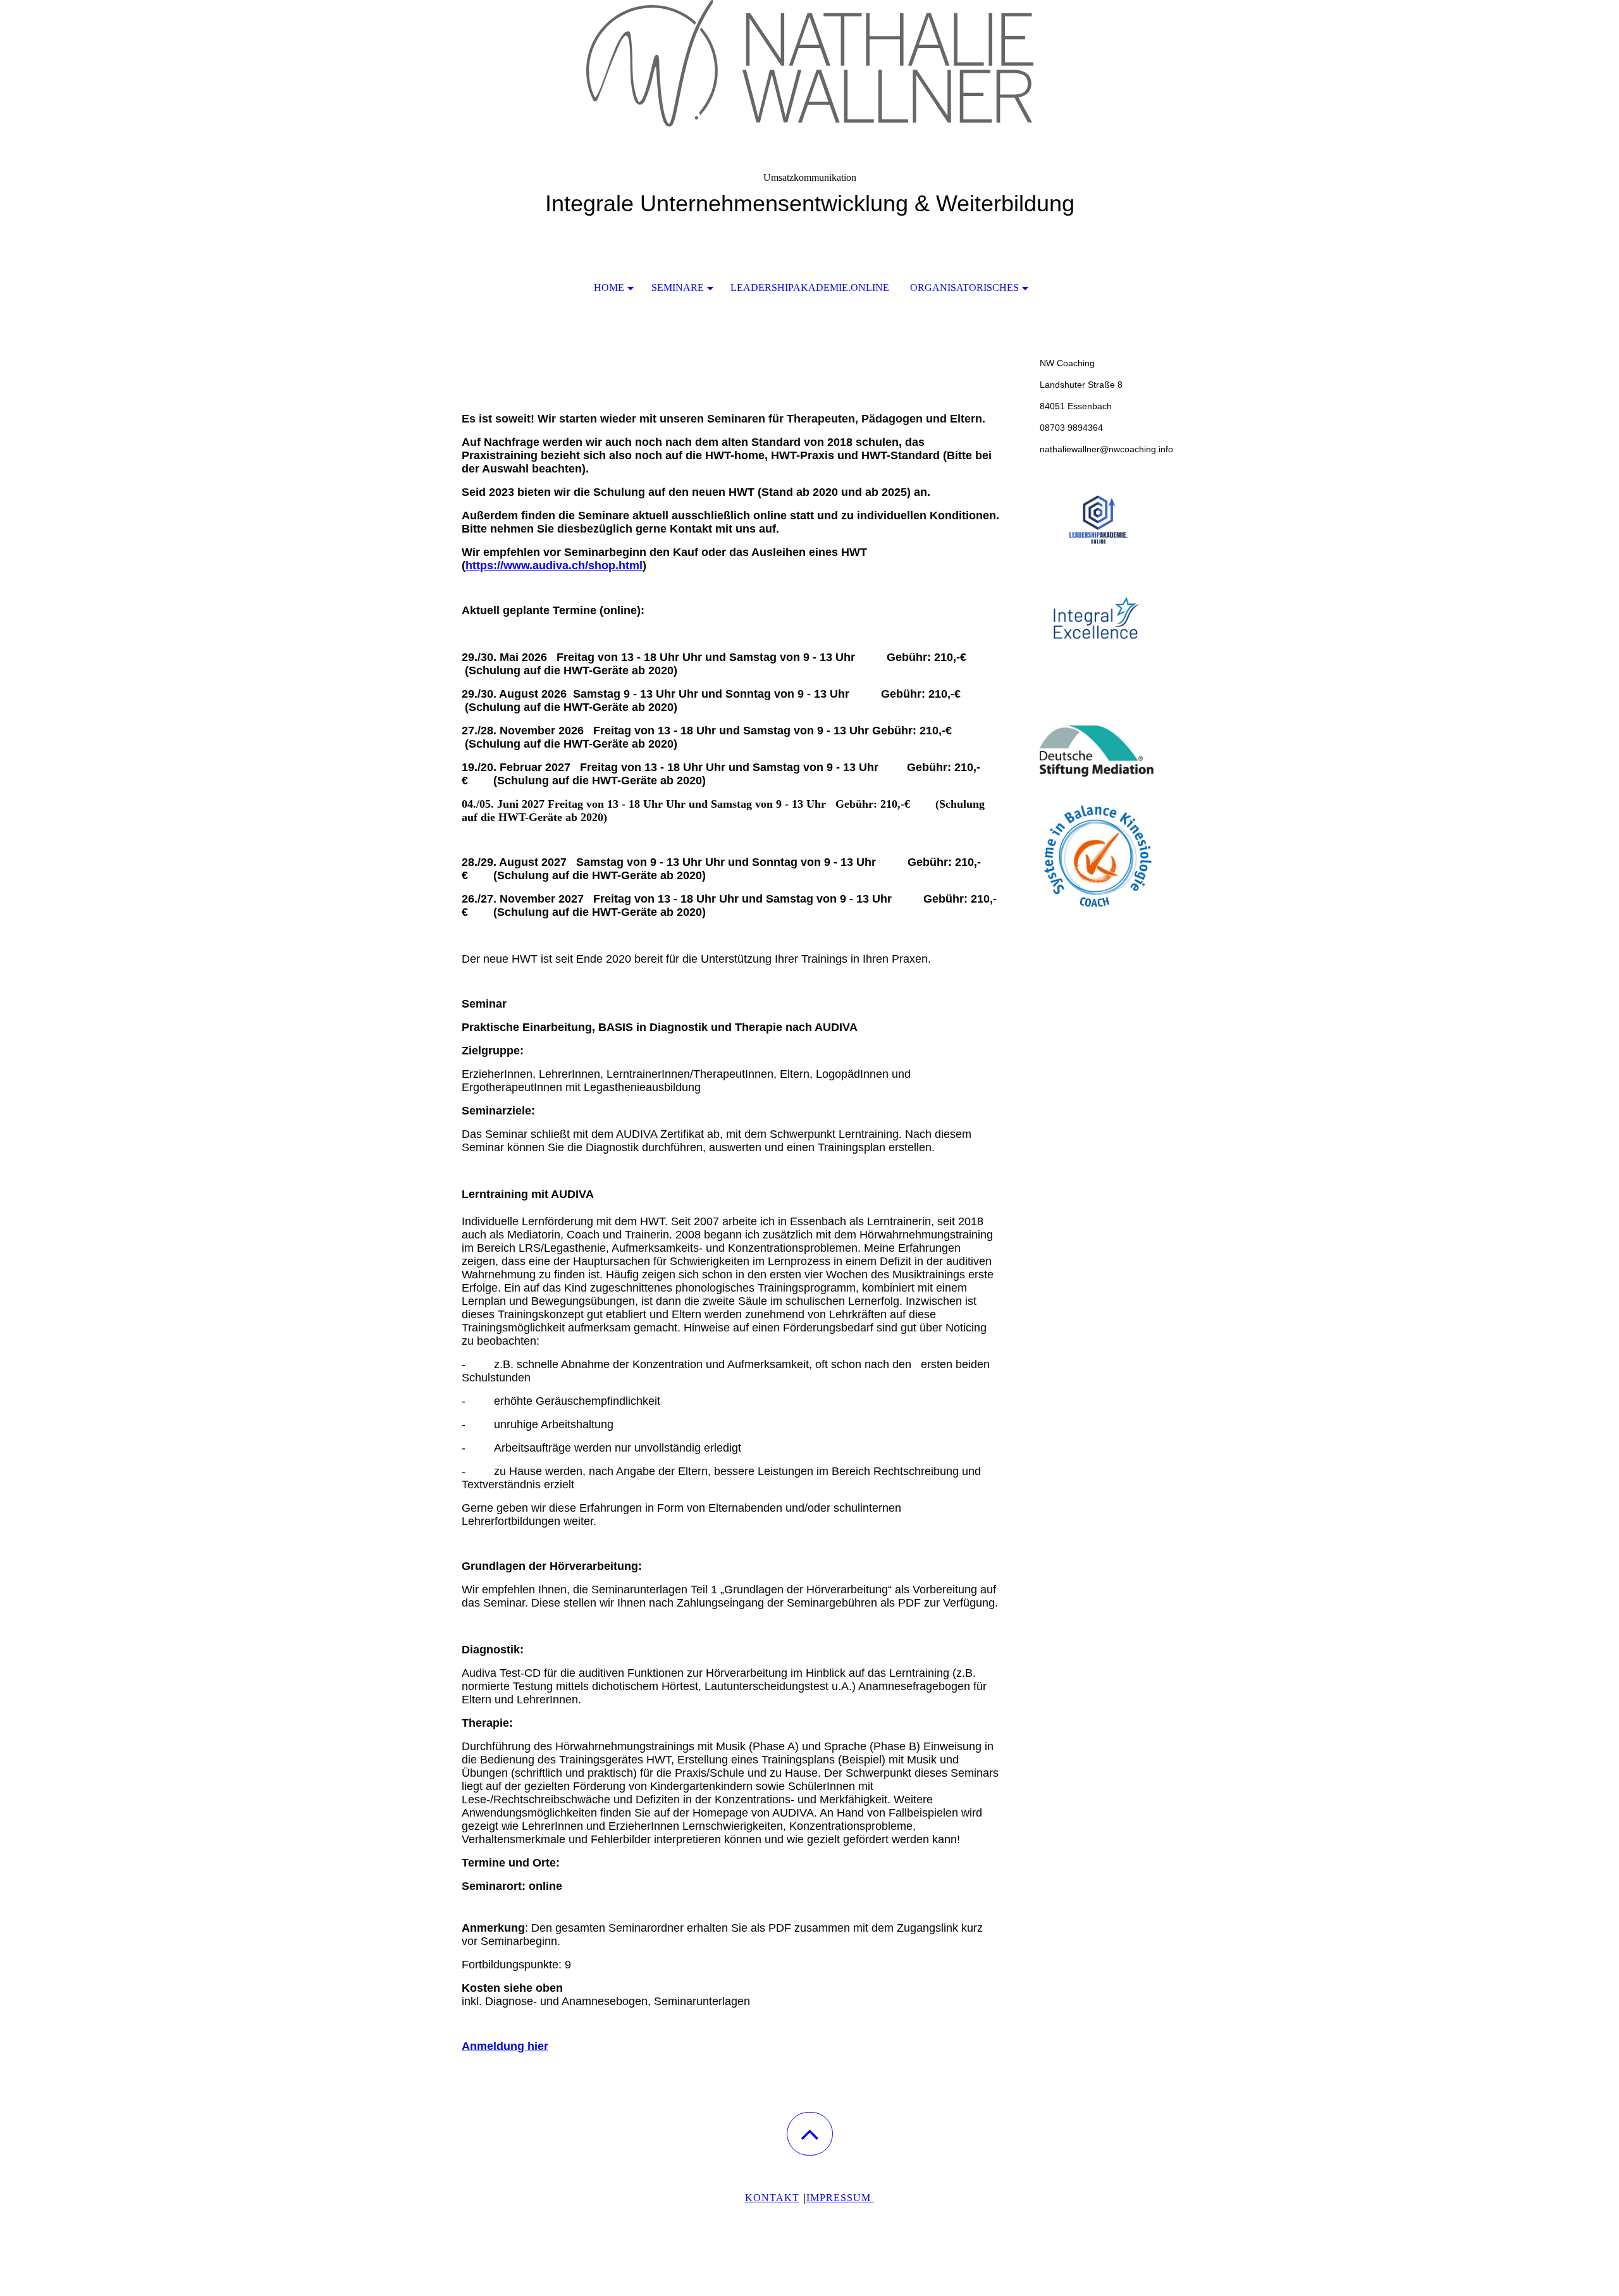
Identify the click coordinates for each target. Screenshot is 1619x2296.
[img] (809, 63)
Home (609, 287)
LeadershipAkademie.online (810, 287)
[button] (810, 2134)
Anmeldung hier (505, 2046)
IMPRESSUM (840, 2198)
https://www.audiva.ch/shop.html (554, 565)
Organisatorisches (964, 287)
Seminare (678, 287)
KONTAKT (772, 2198)
